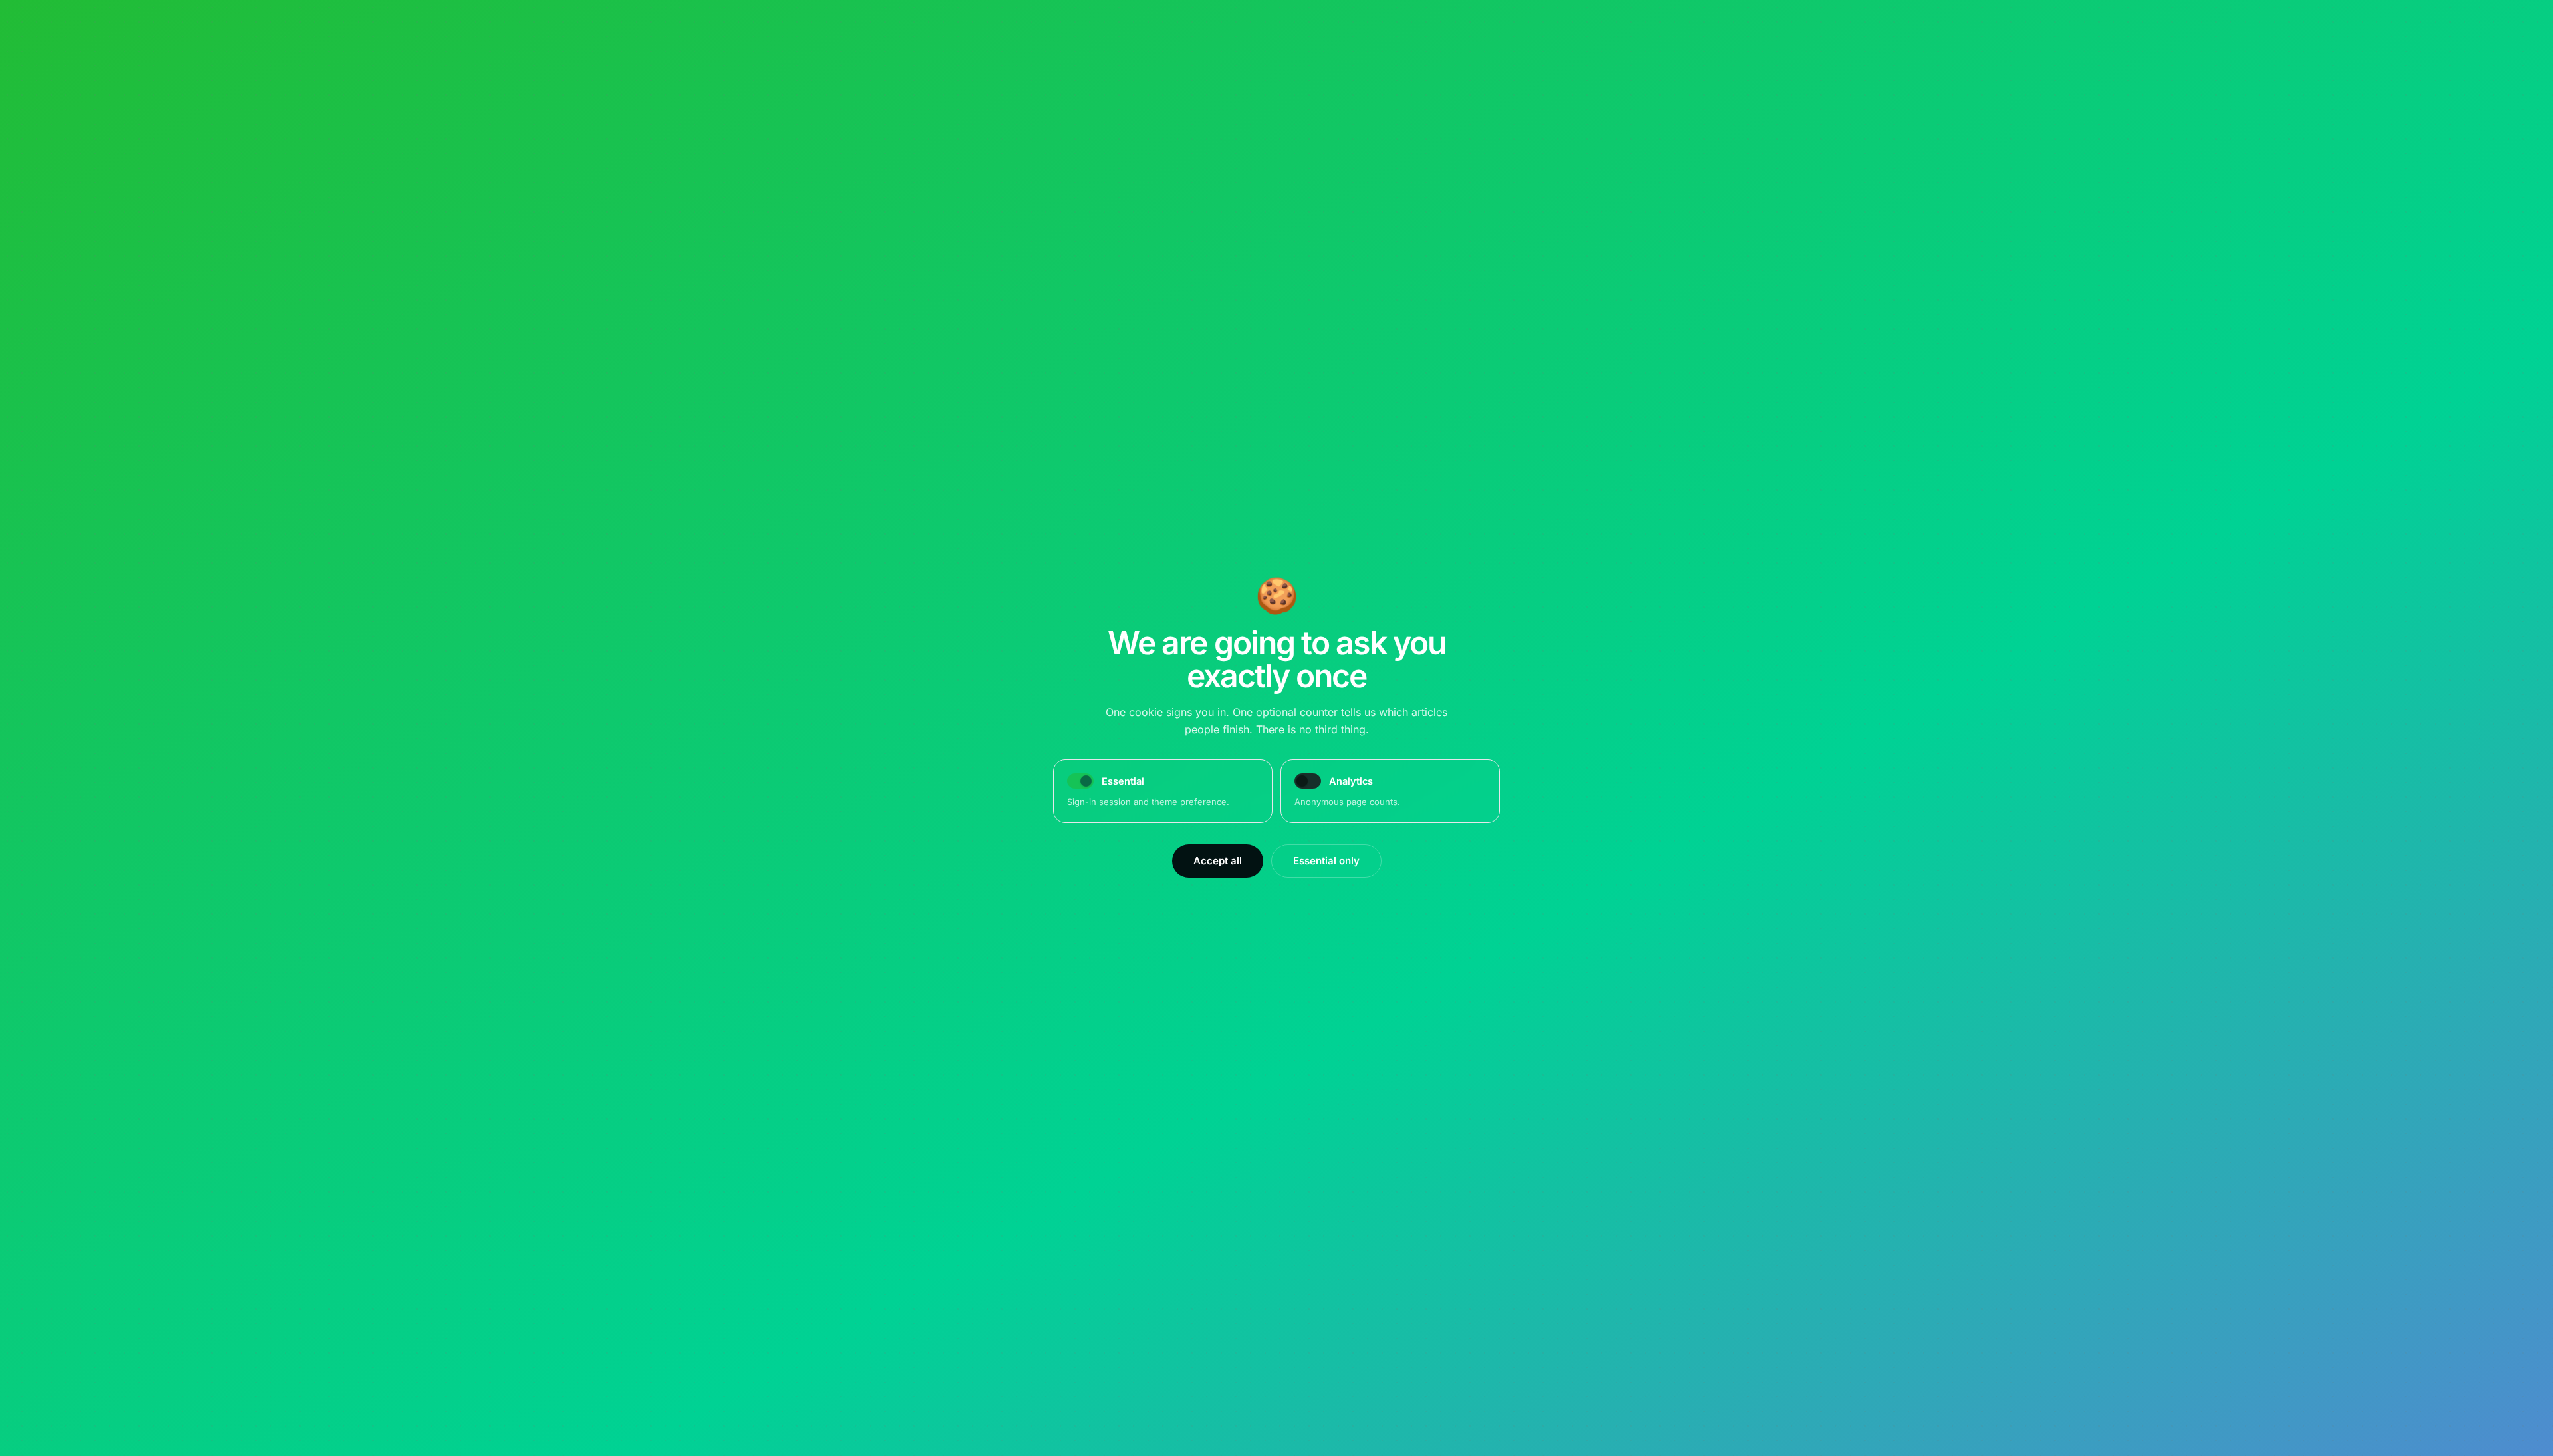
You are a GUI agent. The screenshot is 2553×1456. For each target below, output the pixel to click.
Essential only (1326, 861)
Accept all (1218, 861)
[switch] (1308, 781)
